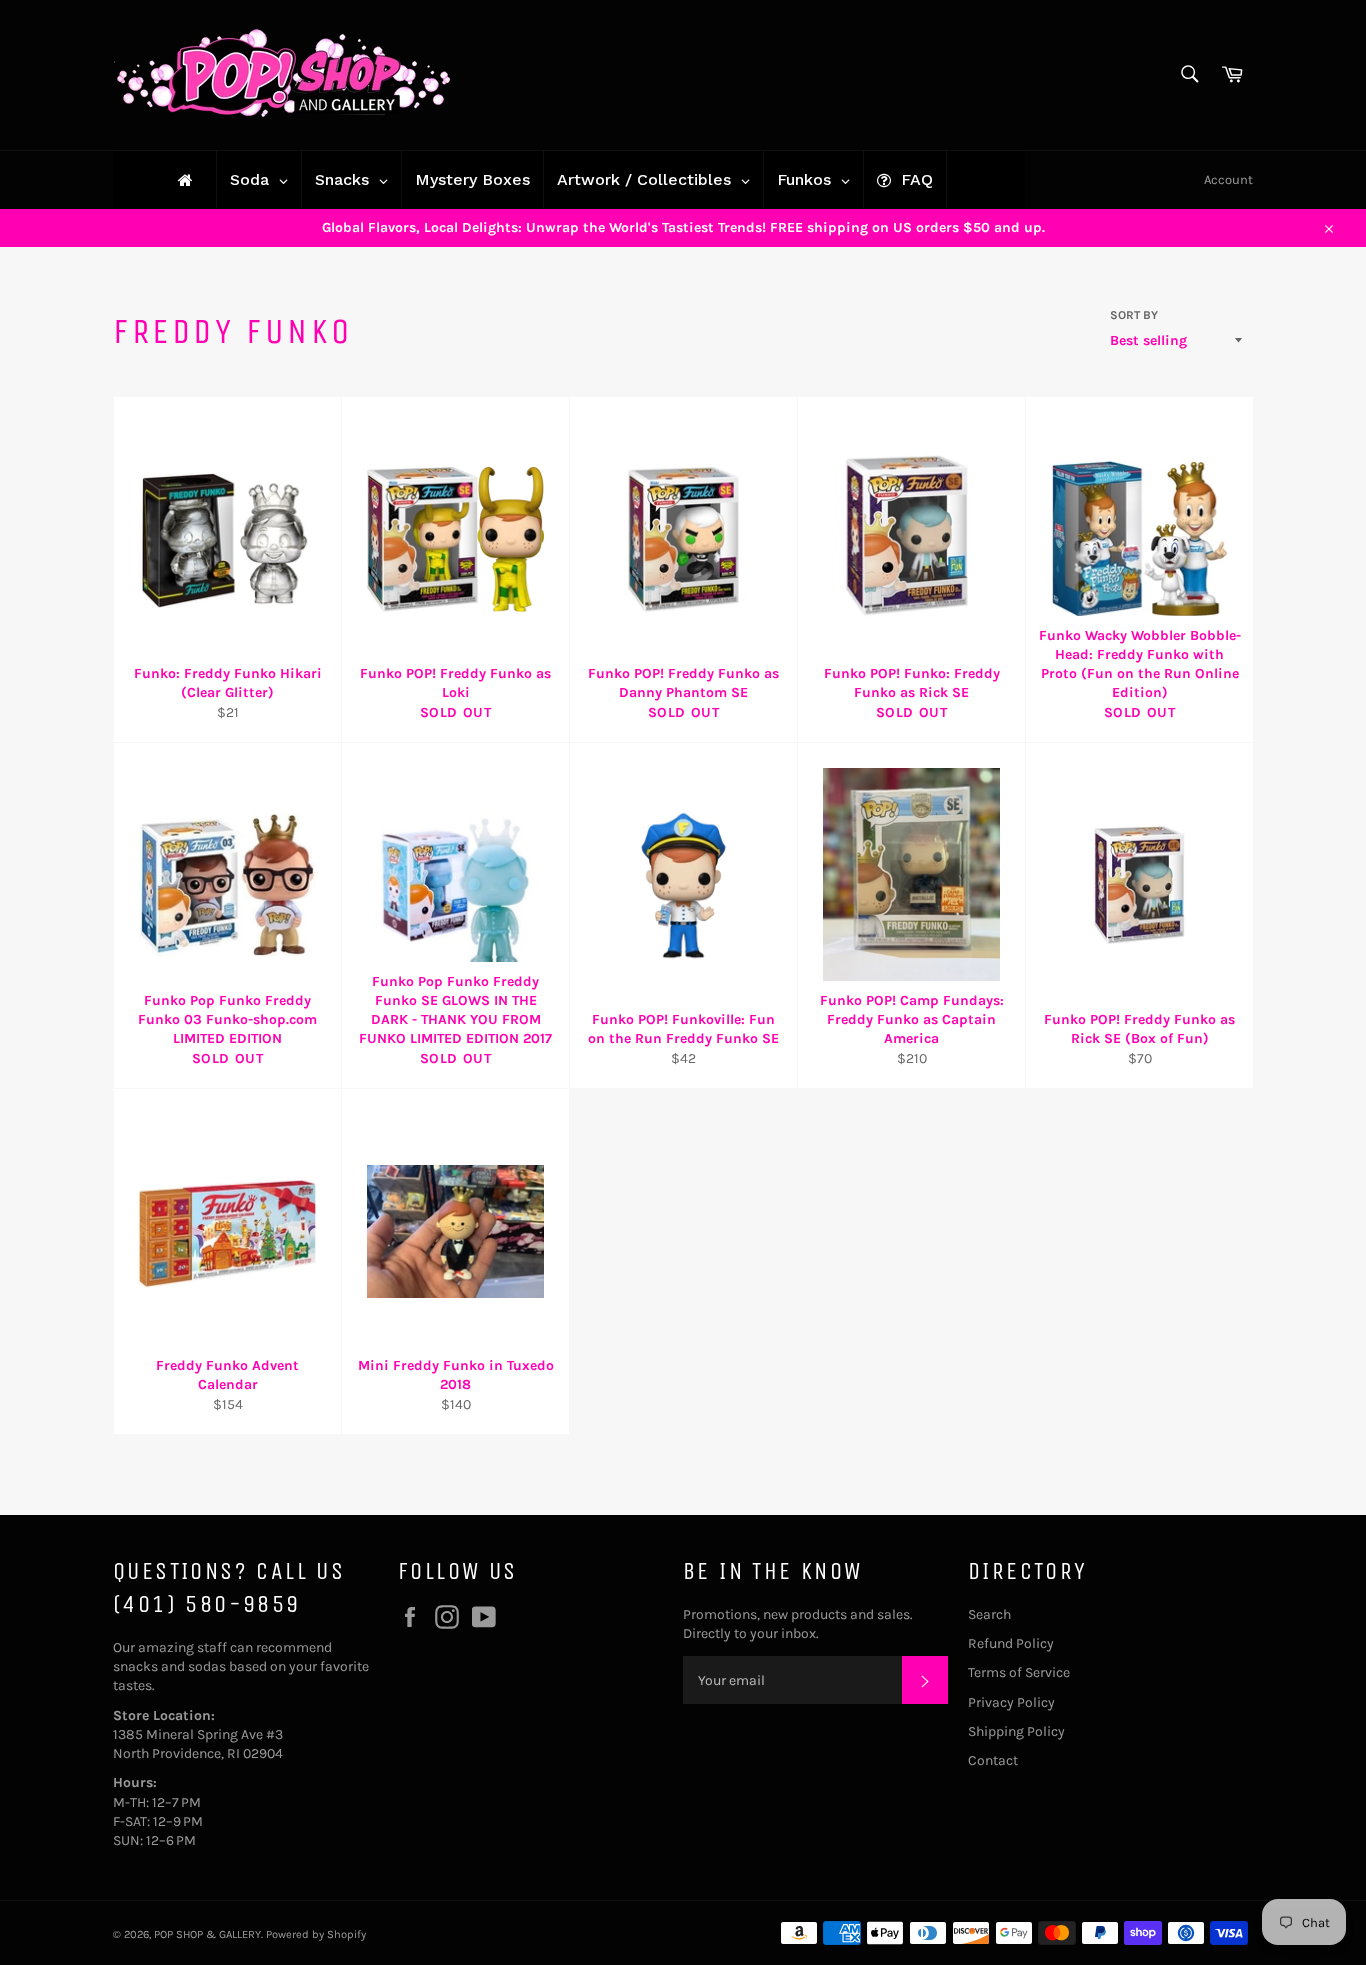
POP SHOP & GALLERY (207, 1934)
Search (989, 1614)
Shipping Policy (1016, 1731)
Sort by (1134, 315)
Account (1228, 179)
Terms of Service (1019, 1672)
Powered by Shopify (316, 1934)
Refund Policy (1011, 1643)
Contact (993, 1760)
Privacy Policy (1011, 1702)
